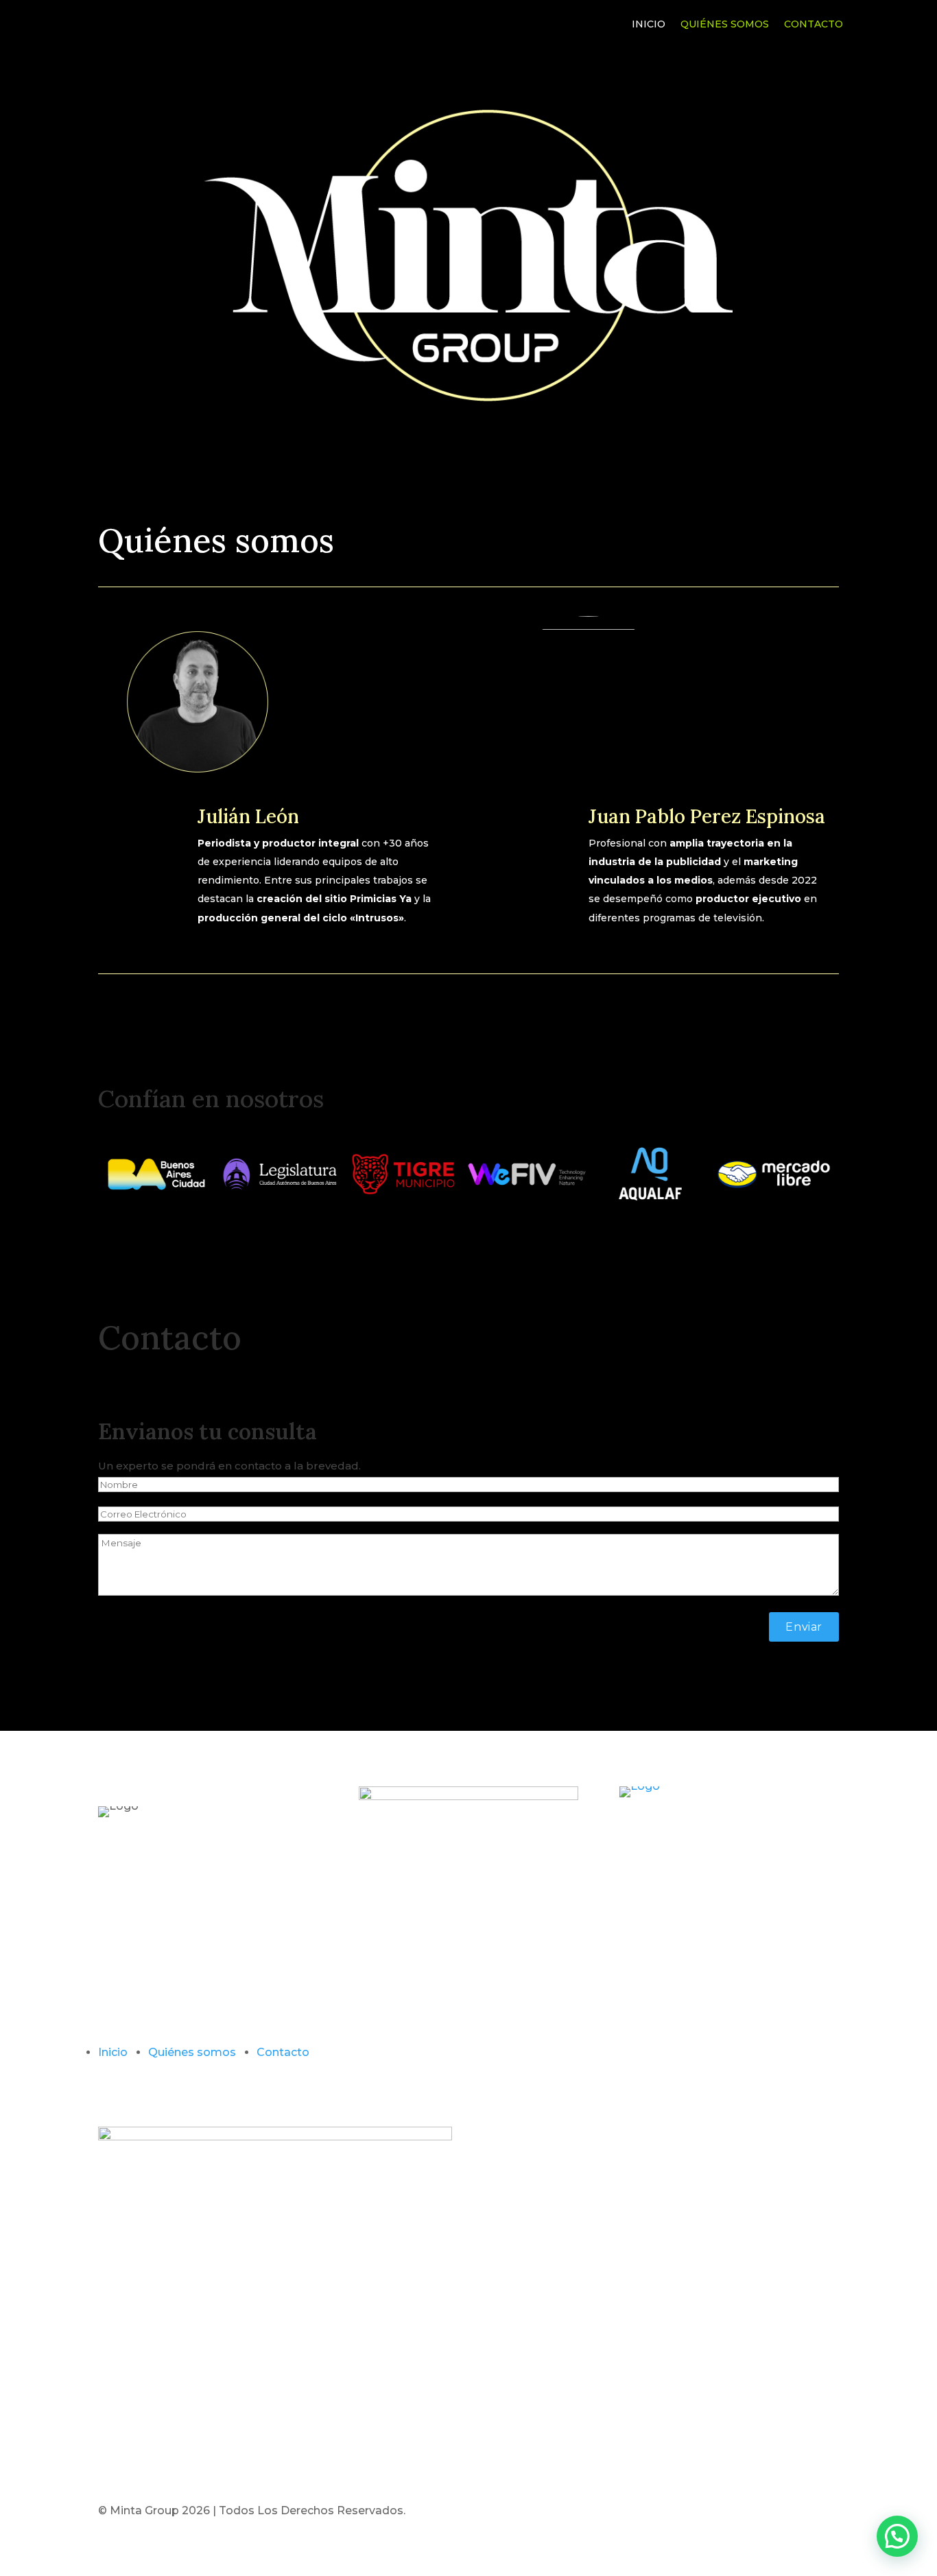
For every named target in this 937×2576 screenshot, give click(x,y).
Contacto (814, 25)
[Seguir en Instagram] (479, 2073)
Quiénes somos (725, 25)
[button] (897, 2536)
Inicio (649, 25)
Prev (88, 1174)
